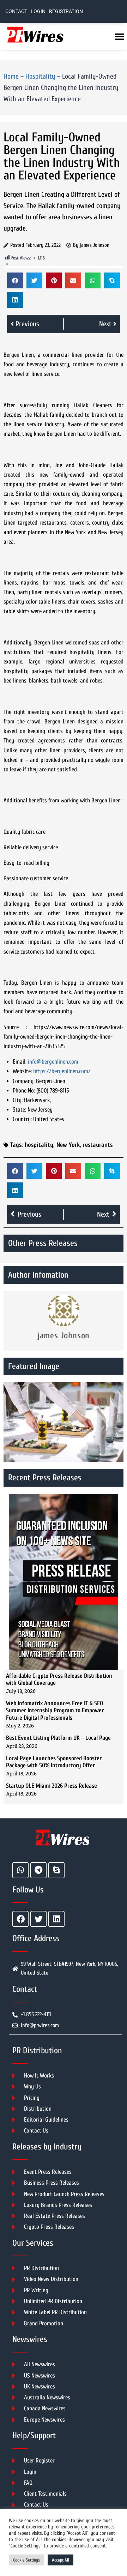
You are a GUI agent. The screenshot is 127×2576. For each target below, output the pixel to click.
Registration (66, 11)
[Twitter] (38, 1919)
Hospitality (40, 76)
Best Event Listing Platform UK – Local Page (58, 1738)
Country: (22, 1119)
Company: (24, 1081)
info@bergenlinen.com (53, 1062)
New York (68, 1145)
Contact (16, 11)
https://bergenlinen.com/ (62, 1071)
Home (11, 76)
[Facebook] (20, 1919)
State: (19, 1110)
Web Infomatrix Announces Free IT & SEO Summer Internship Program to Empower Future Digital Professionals (55, 1711)
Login (38, 11)
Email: (20, 1062)
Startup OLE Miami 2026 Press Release (52, 1786)
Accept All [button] (61, 2560)
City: (18, 1100)
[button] (15, 280)
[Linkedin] (56, 1919)
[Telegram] (38, 1870)
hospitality (39, 1145)
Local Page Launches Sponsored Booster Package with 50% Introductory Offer (54, 1762)
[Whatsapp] (20, 1870)
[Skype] (56, 1870)
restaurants (98, 1145)
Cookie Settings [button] (26, 2560)
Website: (22, 1071)
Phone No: (24, 1091)
